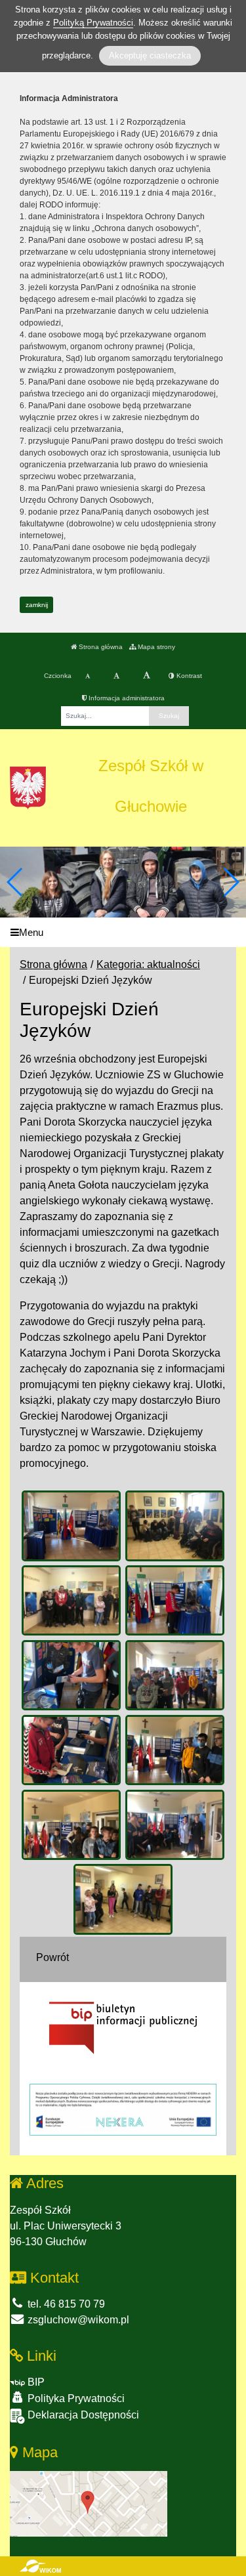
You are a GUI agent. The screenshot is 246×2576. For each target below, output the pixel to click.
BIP (35, 2382)
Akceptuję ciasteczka (150, 55)
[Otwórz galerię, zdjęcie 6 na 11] (175, 1676)
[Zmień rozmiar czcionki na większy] (116, 676)
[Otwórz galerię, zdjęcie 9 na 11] (71, 1825)
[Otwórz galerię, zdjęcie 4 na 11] (175, 1601)
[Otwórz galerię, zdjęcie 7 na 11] (71, 1750)
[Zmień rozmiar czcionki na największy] (147, 676)
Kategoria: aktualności (148, 964)
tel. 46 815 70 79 (65, 2304)
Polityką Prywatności (93, 23)
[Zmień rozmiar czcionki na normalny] (88, 676)
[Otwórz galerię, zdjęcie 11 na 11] (123, 1899)
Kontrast (188, 676)
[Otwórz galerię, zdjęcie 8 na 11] (175, 1750)
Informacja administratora (126, 698)
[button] (231, 882)
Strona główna (100, 647)
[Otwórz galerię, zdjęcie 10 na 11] (175, 1825)
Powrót (52, 1957)
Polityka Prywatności (75, 2398)
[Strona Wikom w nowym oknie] (40, 2566)
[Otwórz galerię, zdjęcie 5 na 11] (71, 1676)
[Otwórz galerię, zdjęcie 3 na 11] (71, 1601)
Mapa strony (155, 647)
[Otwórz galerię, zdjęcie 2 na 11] (175, 1526)
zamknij (37, 605)
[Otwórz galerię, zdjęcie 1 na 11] (71, 1526)
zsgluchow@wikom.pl (77, 2320)
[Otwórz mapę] (89, 2503)
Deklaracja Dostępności (82, 2415)
